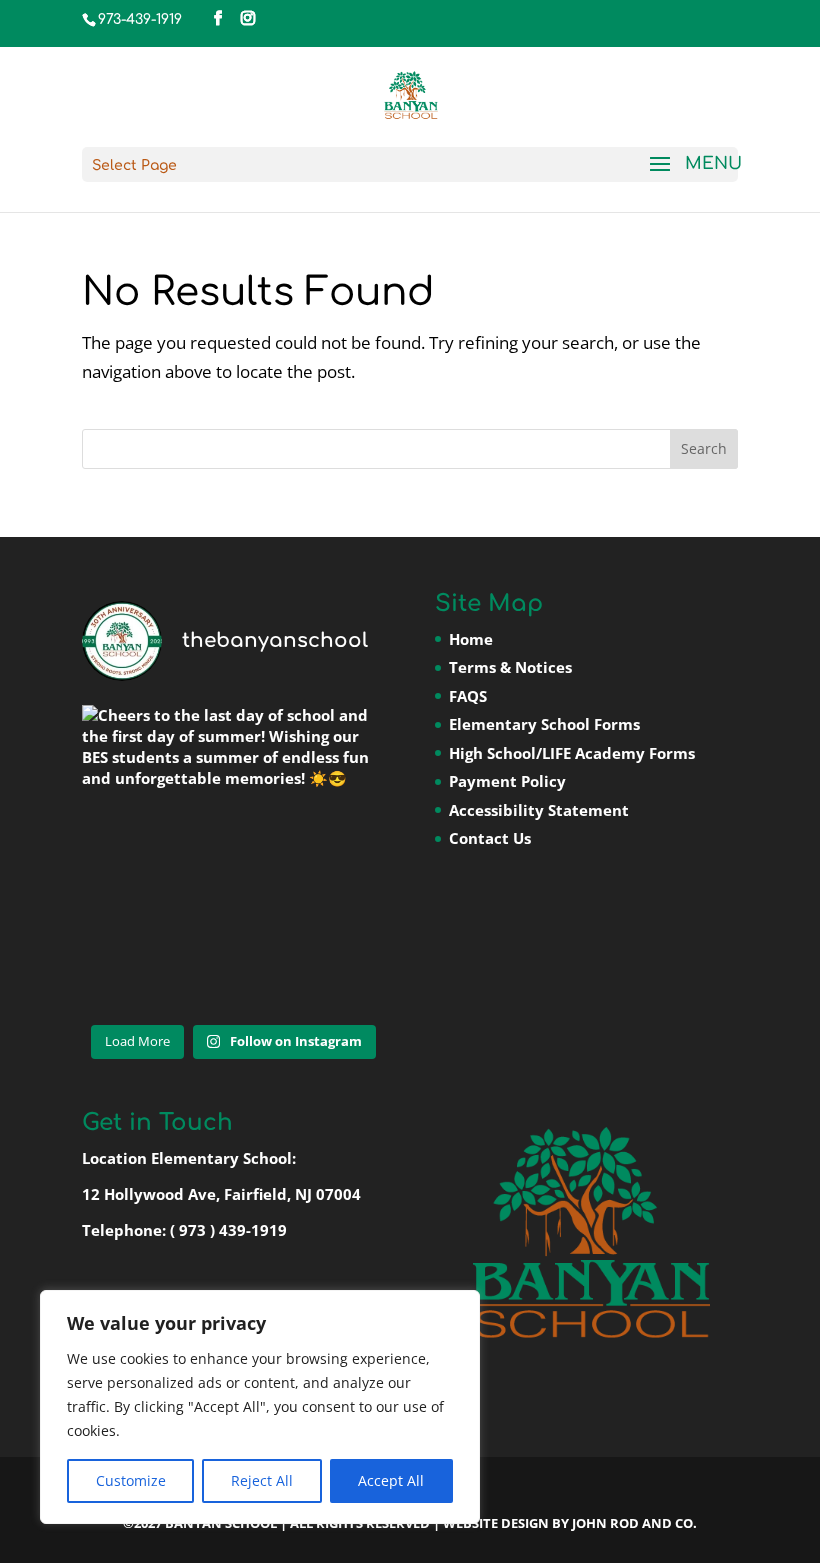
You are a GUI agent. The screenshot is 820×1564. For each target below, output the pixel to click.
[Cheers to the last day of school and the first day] (233, 856)
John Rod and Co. (634, 1523)
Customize (131, 1480)
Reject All (262, 1480)
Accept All (391, 1480)
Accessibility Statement (539, 810)
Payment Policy (507, 781)
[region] (260, 1407)
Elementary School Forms (544, 724)
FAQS (468, 696)
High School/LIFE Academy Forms (572, 753)
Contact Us (490, 838)
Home (471, 639)
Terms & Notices (510, 667)
